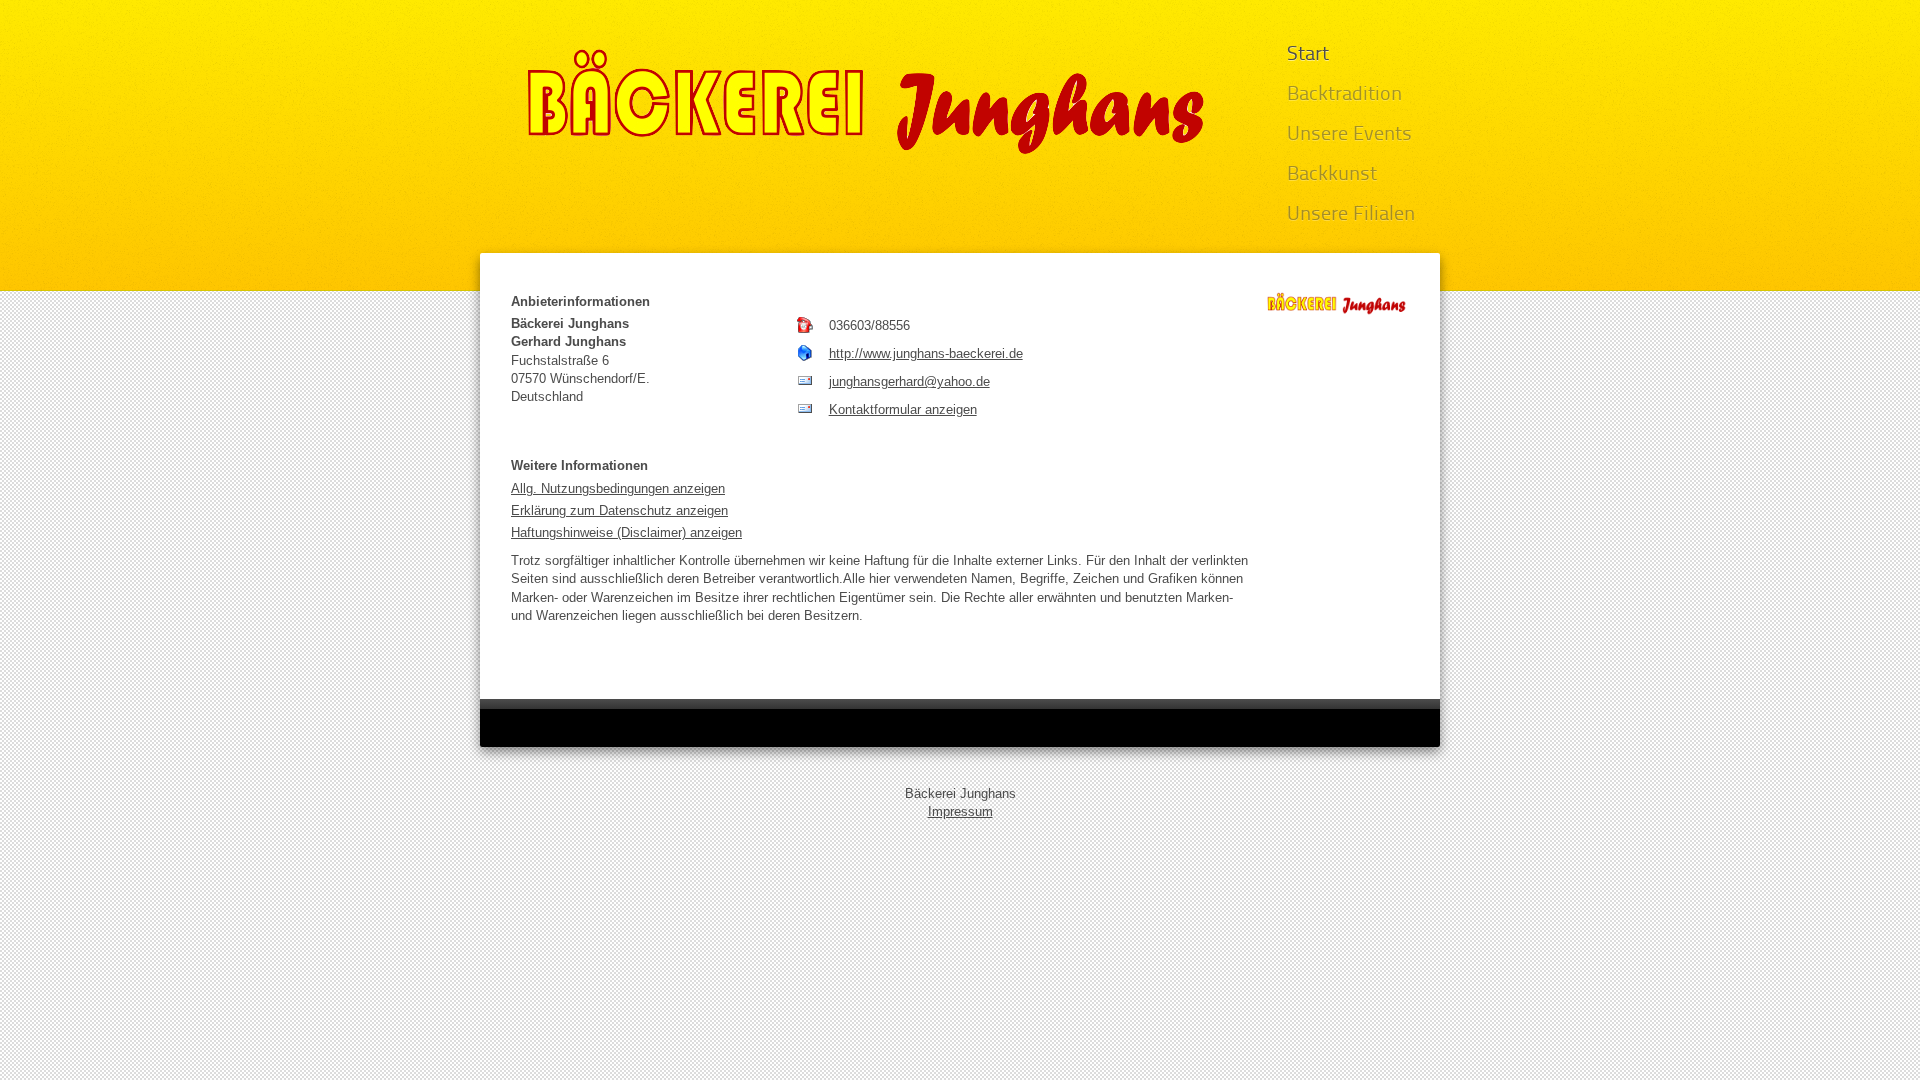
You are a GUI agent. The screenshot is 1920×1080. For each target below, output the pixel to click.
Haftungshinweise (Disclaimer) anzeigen (626, 532)
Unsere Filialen (1351, 215)
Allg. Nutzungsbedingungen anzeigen (618, 488)
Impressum (960, 811)
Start (1308, 55)
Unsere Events (1349, 135)
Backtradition (1344, 95)
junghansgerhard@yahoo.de (909, 381)
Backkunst (1332, 175)
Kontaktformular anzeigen (903, 409)
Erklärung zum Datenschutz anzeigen (619, 510)
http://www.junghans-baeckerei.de (926, 353)
